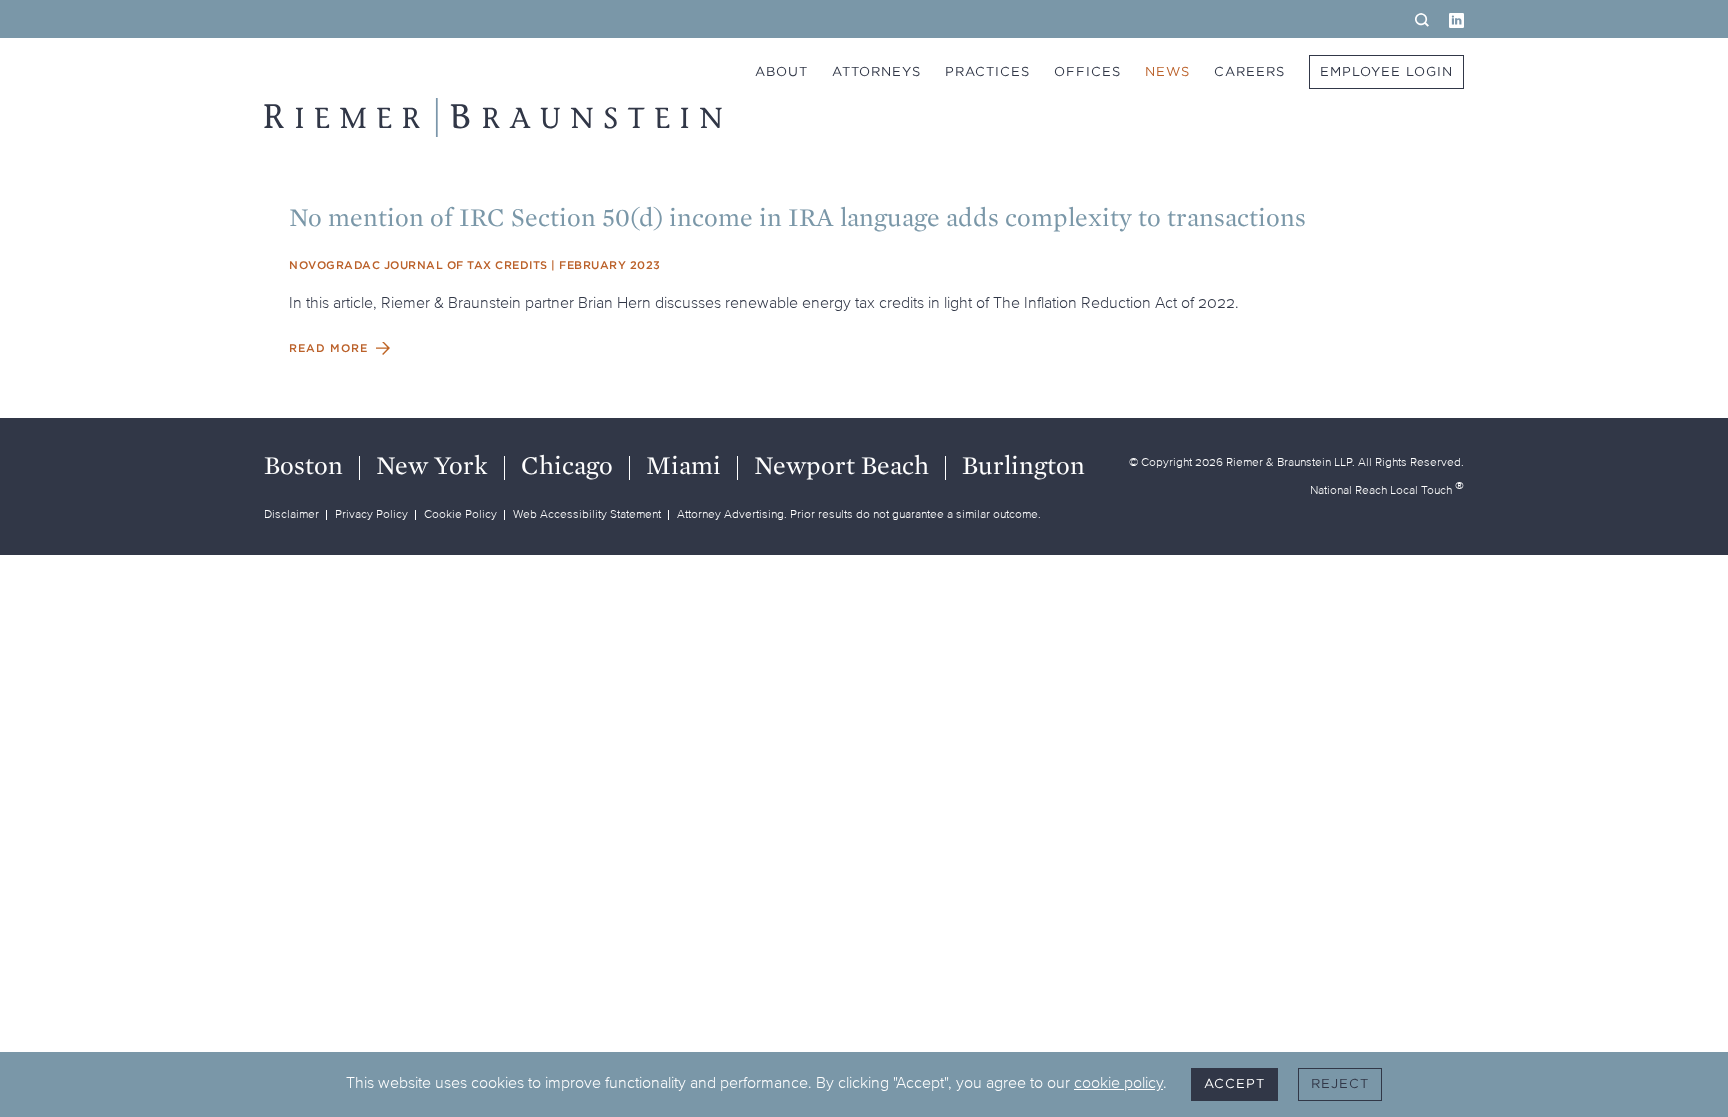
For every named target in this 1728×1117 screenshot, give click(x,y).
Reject (1340, 1083)
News (1167, 71)
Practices (987, 71)
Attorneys (876, 71)
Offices (1087, 71)
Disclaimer (291, 513)
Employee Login (1386, 71)
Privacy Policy (371, 513)
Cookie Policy (460, 513)
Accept (1234, 1083)
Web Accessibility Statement (587, 513)
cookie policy (1118, 1082)
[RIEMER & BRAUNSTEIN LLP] (493, 117)
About (781, 71)
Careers (1249, 71)
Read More (328, 348)
